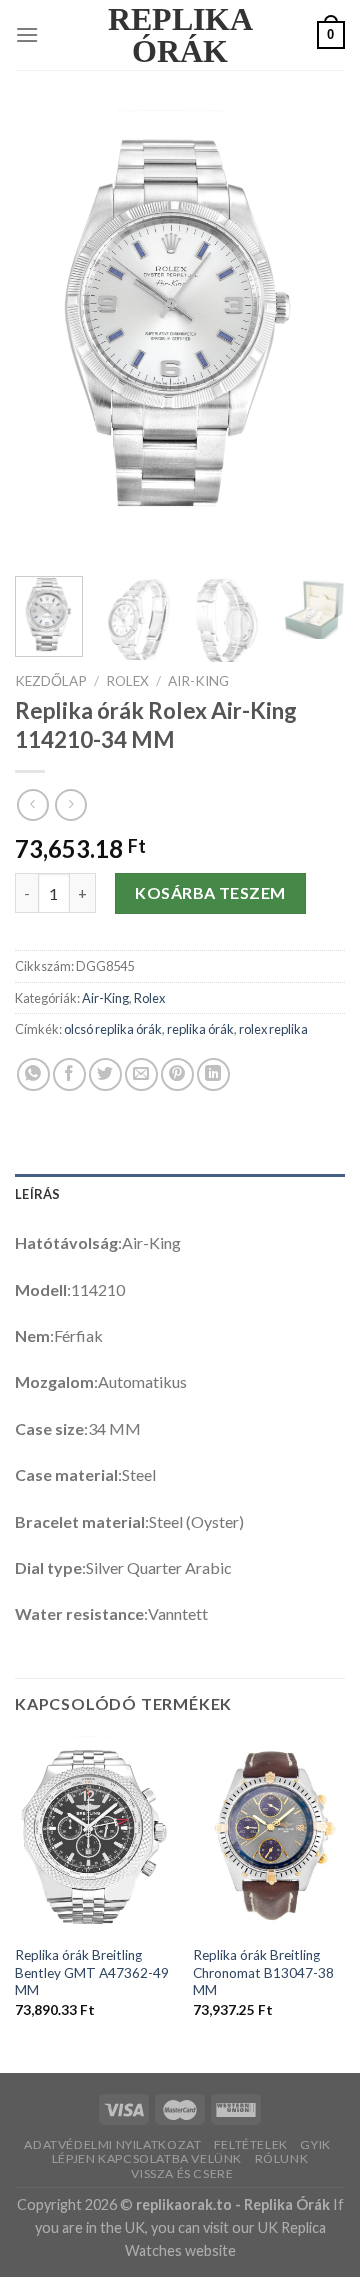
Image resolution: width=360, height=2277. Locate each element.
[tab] (180, 1194)
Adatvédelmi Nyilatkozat (112, 2144)
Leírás (38, 1194)
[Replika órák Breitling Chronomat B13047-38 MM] (270, 1835)
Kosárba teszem (210, 892)
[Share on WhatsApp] (33, 1074)
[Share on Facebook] (69, 1074)
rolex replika (273, 1029)
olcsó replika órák (113, 1029)
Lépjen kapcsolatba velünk (147, 2158)
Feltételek (251, 2144)
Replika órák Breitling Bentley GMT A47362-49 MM (92, 1972)
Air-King (198, 681)
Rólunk (282, 2158)
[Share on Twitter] (105, 1074)
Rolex (127, 681)
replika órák (200, 1029)
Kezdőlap (51, 681)
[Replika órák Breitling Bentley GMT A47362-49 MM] (92, 1835)
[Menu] (27, 34)
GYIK (315, 2144)
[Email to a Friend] (141, 1074)
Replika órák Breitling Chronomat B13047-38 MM (263, 1972)
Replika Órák (180, 35)
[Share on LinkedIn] (213, 1074)
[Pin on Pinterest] (177, 1074)
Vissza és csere (182, 2173)
